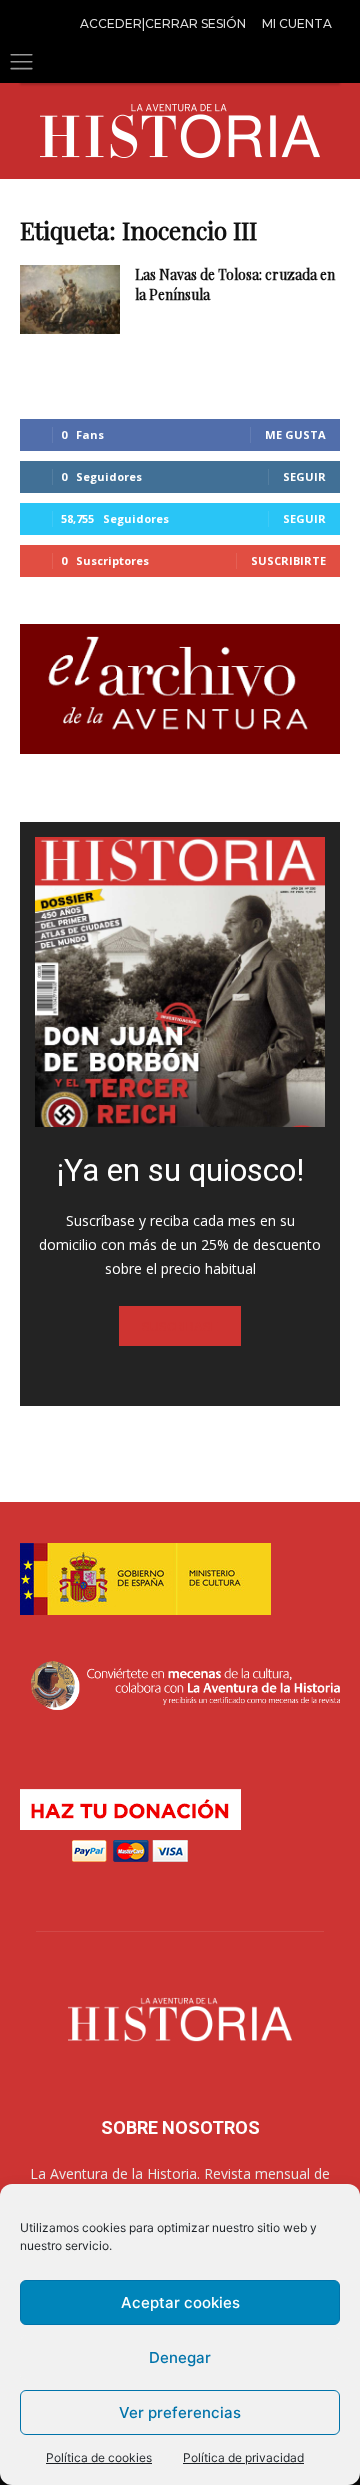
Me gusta (295, 434)
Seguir (304, 476)
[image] (180, 982)
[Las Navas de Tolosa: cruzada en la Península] (70, 299)
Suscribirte (288, 560)
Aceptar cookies (180, 2302)
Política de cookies (99, 2457)
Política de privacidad (243, 2457)
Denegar (180, 2357)
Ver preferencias (180, 2412)
